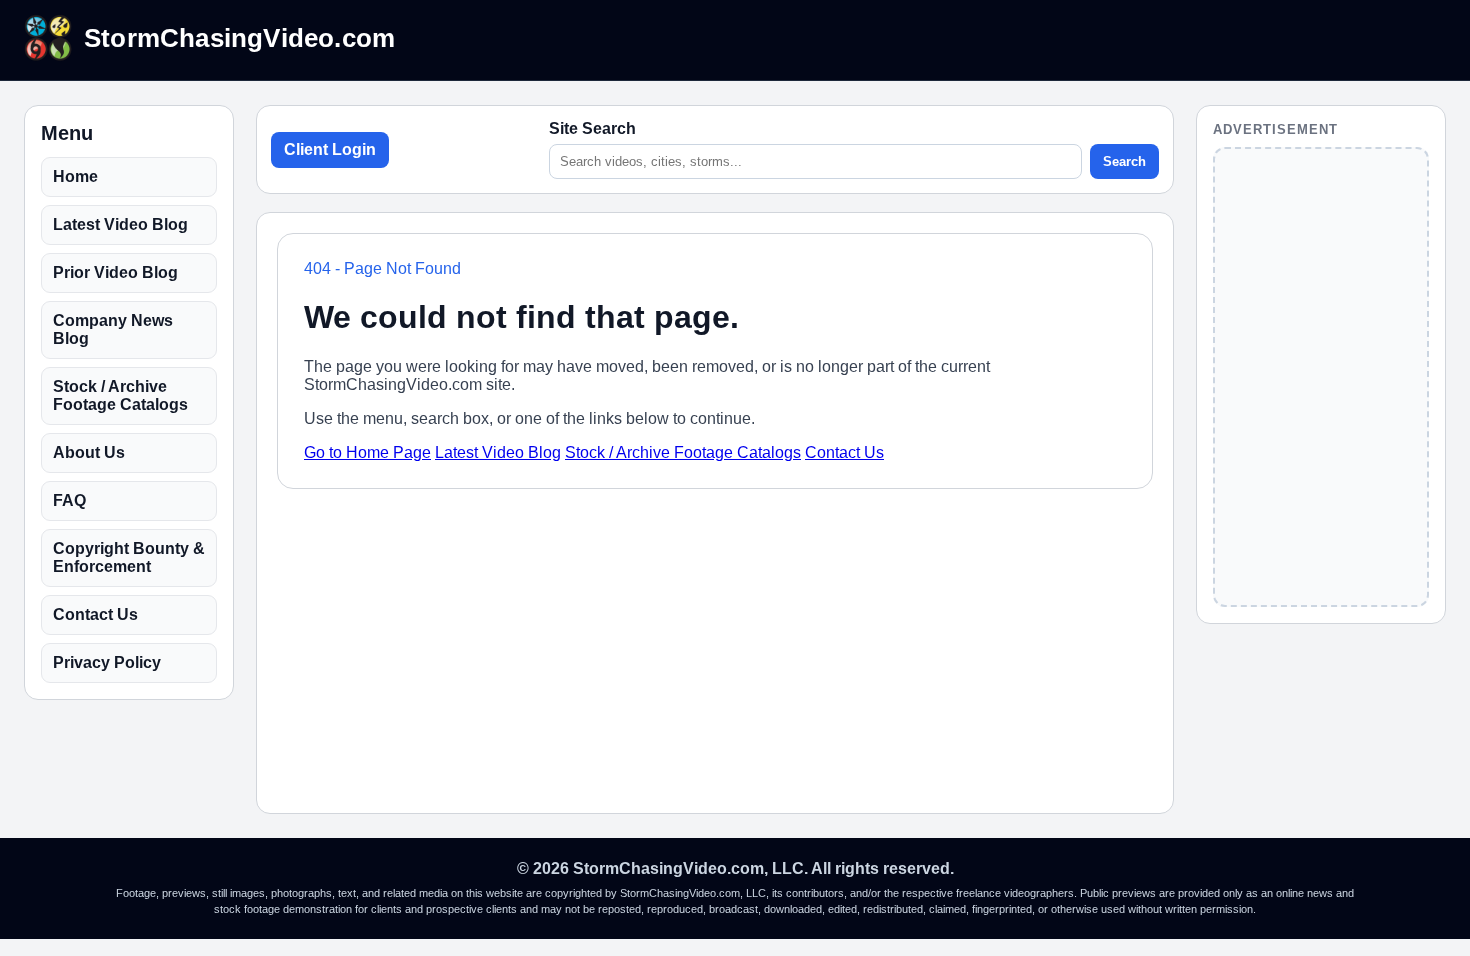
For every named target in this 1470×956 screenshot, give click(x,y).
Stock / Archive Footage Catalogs (120, 395)
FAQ (69, 500)
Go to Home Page (367, 452)
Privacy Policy (107, 662)
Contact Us (95, 614)
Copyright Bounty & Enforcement (129, 557)
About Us (89, 452)
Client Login (330, 149)
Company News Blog (113, 329)
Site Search (592, 128)
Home (75, 176)
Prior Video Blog (115, 272)
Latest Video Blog (120, 224)
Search (1124, 161)
